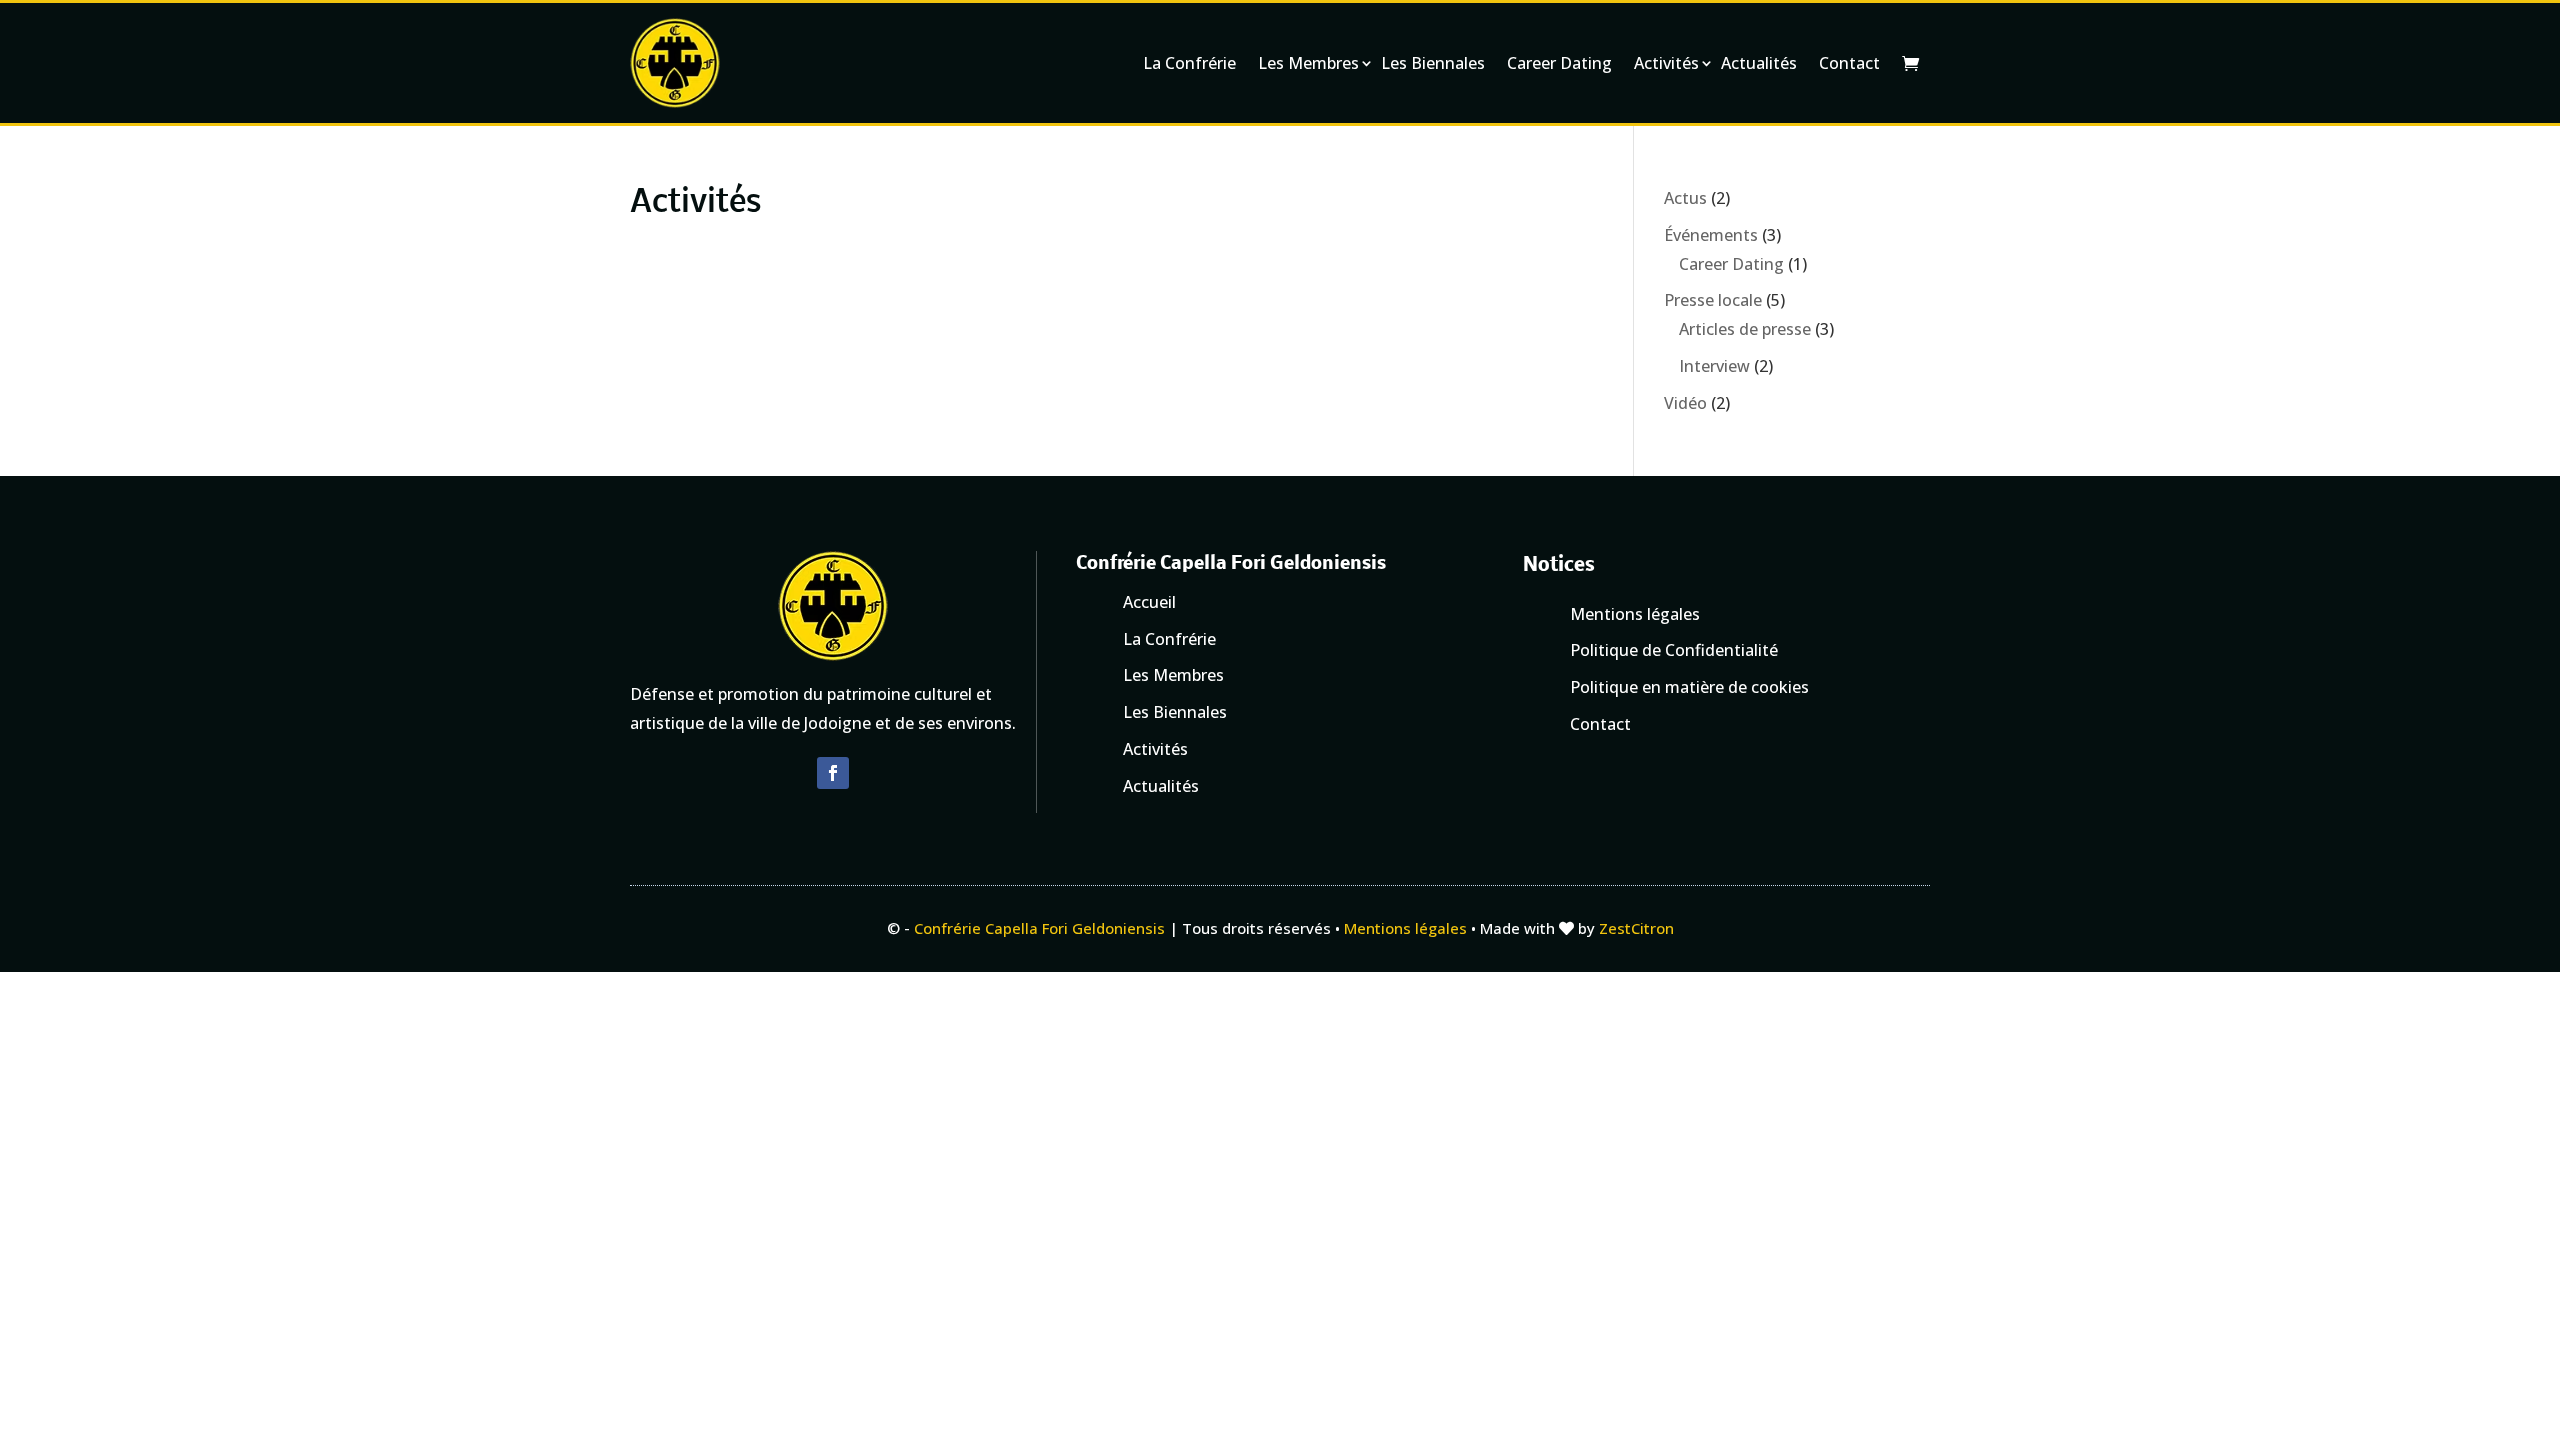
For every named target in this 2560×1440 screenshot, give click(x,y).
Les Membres (1308, 63)
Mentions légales (1405, 928)
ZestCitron (1636, 928)
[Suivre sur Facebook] (833, 773)
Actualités (1759, 63)
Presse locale (1713, 300)
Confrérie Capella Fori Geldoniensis (1039, 928)
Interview (1714, 366)
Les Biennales (1433, 63)
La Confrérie (1189, 63)
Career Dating (1559, 63)
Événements (1711, 235)
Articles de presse (1745, 329)
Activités (1666, 63)
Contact (1849, 63)
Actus (1685, 198)
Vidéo (1685, 403)
